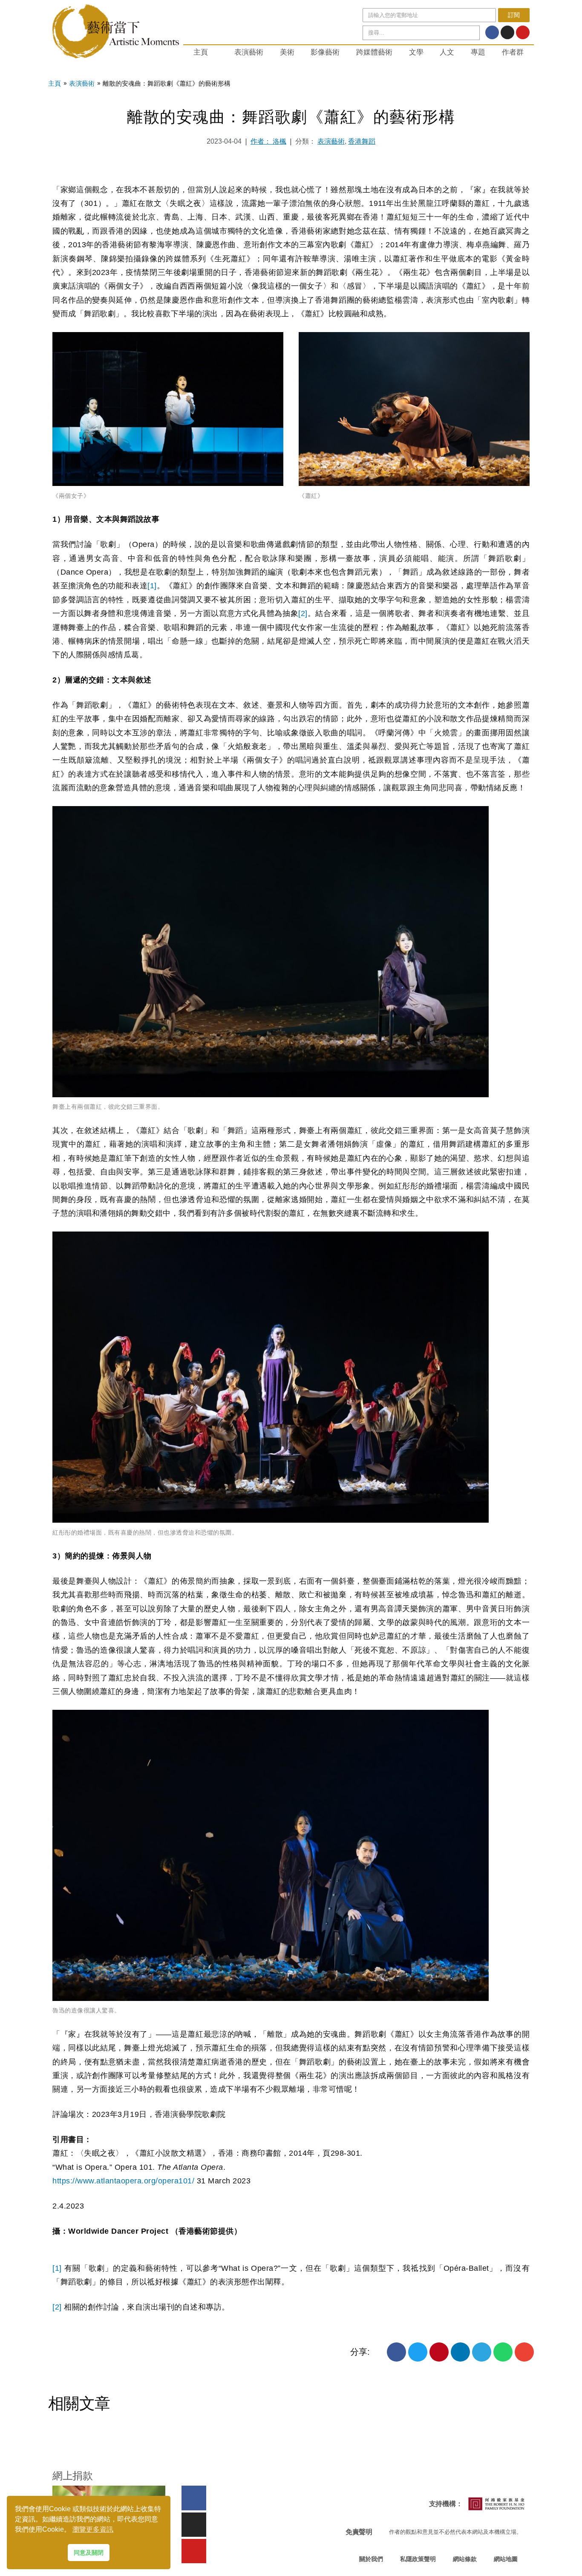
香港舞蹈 (362, 141)
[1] (152, 586)
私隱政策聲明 (418, 2559)
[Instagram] (507, 32)
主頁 (201, 52)
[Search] (472, 33)
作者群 (513, 52)
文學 (416, 52)
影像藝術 (325, 52)
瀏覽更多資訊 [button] (93, 2529)
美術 (287, 52)
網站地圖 (506, 2559)
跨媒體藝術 (374, 52)
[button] (396, 2352)
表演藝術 (249, 52)
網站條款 (465, 2559)
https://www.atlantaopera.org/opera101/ (123, 2181)
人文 (447, 52)
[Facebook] (492, 32)
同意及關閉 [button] (89, 2553)
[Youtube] (523, 32)
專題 (478, 52)
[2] (303, 613)
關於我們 (371, 2559)
